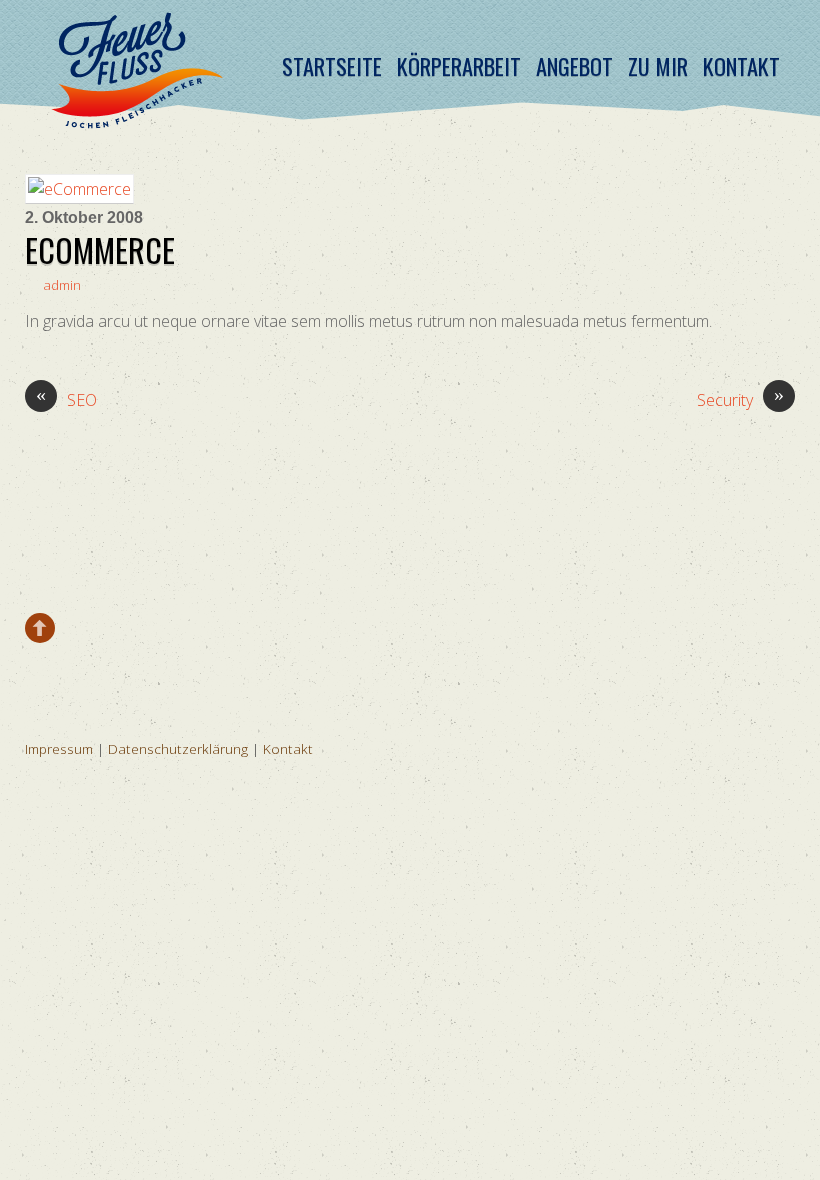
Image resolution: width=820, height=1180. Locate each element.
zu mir (658, 66)
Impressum (59, 748)
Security (740, 399)
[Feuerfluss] (135, 113)
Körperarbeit (459, 66)
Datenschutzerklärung (178, 748)
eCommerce (100, 249)
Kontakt (741, 66)
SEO (66, 399)
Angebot (574, 66)
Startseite (332, 66)
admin (62, 284)
